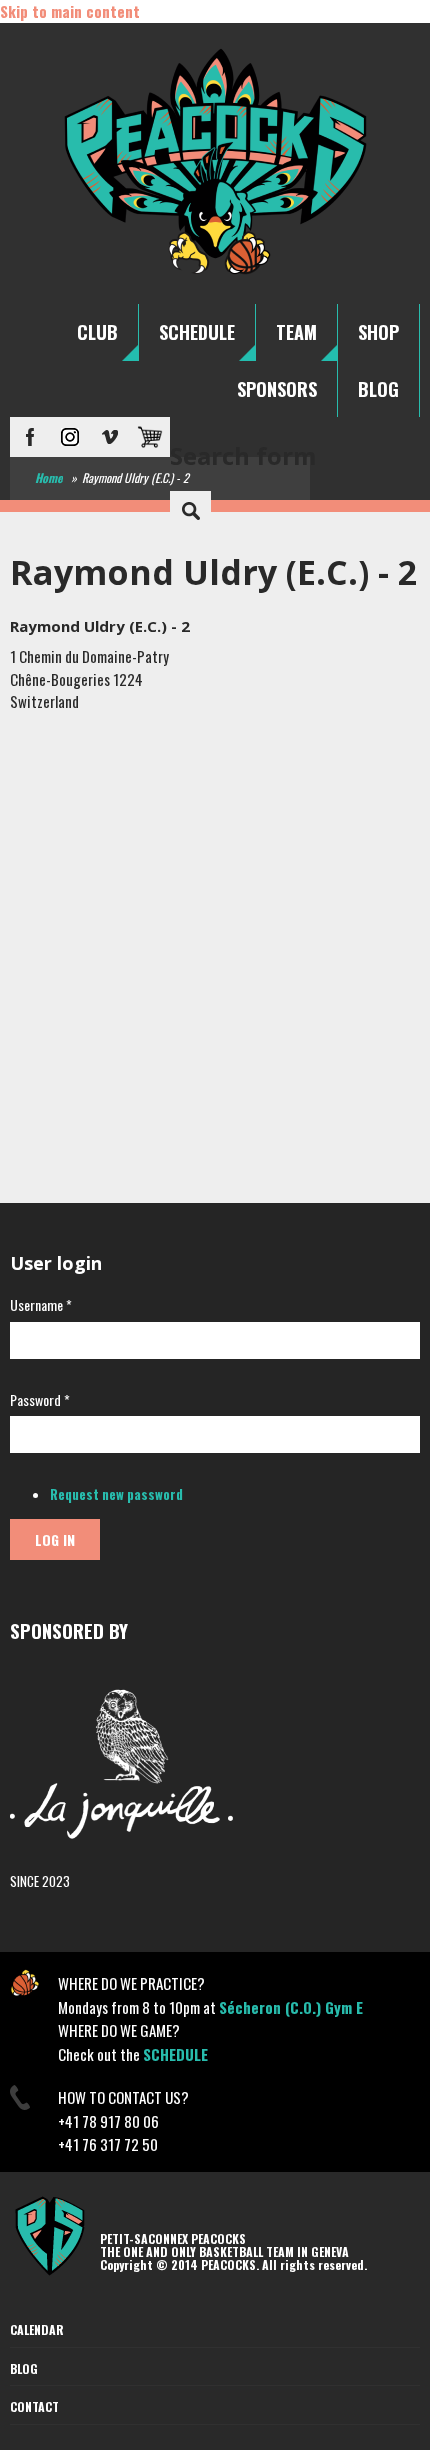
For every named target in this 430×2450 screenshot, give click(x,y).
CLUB (97, 332)
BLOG (378, 389)
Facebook (30, 437)
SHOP (378, 332)
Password (40, 1399)
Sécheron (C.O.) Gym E (291, 2007)
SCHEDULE (197, 332)
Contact (34, 2406)
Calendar (37, 2329)
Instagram (70, 437)
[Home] (215, 273)
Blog (24, 2368)
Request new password (116, 1494)
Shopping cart (150, 437)
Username (41, 1304)
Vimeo (110, 437)
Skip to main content (70, 11)
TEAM (296, 332)
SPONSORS (277, 389)
